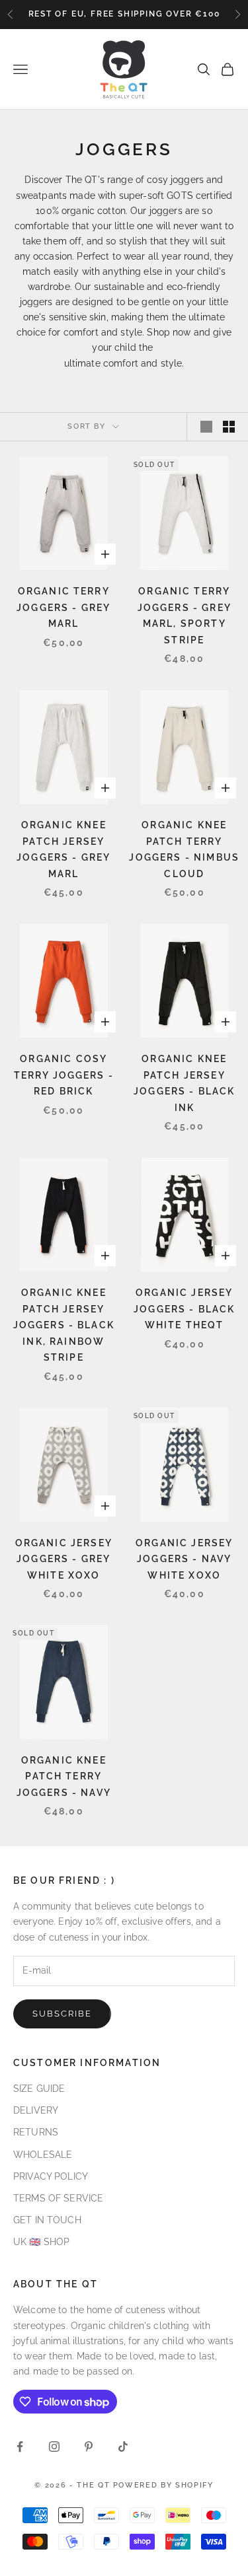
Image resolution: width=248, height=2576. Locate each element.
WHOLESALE (43, 2155)
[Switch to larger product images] (206, 427)
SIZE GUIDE (39, 2089)
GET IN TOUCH (47, 2220)
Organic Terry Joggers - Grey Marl (63, 607)
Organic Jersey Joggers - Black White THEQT (184, 1308)
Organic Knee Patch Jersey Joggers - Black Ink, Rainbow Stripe (64, 1325)
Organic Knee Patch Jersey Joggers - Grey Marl (63, 849)
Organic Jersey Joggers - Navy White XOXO (184, 1559)
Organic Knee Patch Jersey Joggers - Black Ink (184, 1083)
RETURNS (36, 2132)
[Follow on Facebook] (20, 2447)
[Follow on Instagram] (54, 2447)
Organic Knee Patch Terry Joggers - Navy (64, 1776)
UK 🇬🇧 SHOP (41, 2242)
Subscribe (62, 2014)
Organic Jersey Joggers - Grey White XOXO (64, 1559)
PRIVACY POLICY (51, 2176)
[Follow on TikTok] (123, 2447)
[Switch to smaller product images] (229, 427)
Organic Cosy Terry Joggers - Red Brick (64, 1075)
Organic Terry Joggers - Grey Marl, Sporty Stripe (185, 615)
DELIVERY (36, 2110)
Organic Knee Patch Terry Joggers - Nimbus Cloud (184, 849)
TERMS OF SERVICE (58, 2198)
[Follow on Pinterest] (89, 2447)
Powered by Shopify (163, 2485)
